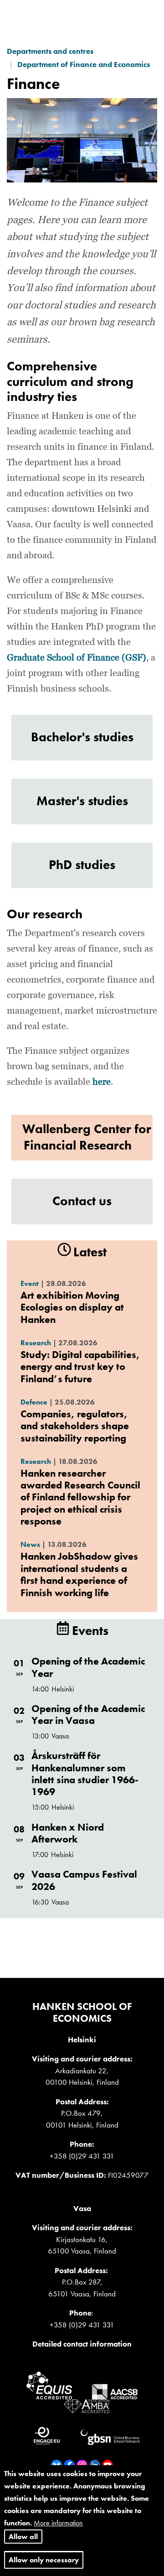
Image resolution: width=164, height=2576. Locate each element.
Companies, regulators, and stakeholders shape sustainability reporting (75, 1426)
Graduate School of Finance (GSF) (77, 658)
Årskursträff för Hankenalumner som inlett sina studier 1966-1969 (85, 1774)
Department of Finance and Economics (84, 64)
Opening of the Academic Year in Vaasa (88, 1715)
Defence (34, 1402)
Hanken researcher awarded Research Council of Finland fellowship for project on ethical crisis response (80, 1497)
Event (30, 1283)
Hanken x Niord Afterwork (68, 1833)
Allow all (23, 2537)
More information (58, 2523)
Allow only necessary (44, 2560)
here (102, 1082)
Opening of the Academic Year (88, 1667)
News (30, 1544)
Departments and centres (50, 51)
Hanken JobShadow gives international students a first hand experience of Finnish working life (79, 1574)
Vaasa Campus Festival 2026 (84, 1880)
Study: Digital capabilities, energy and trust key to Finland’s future (80, 1367)
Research (36, 1343)
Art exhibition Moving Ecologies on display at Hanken (72, 1307)
